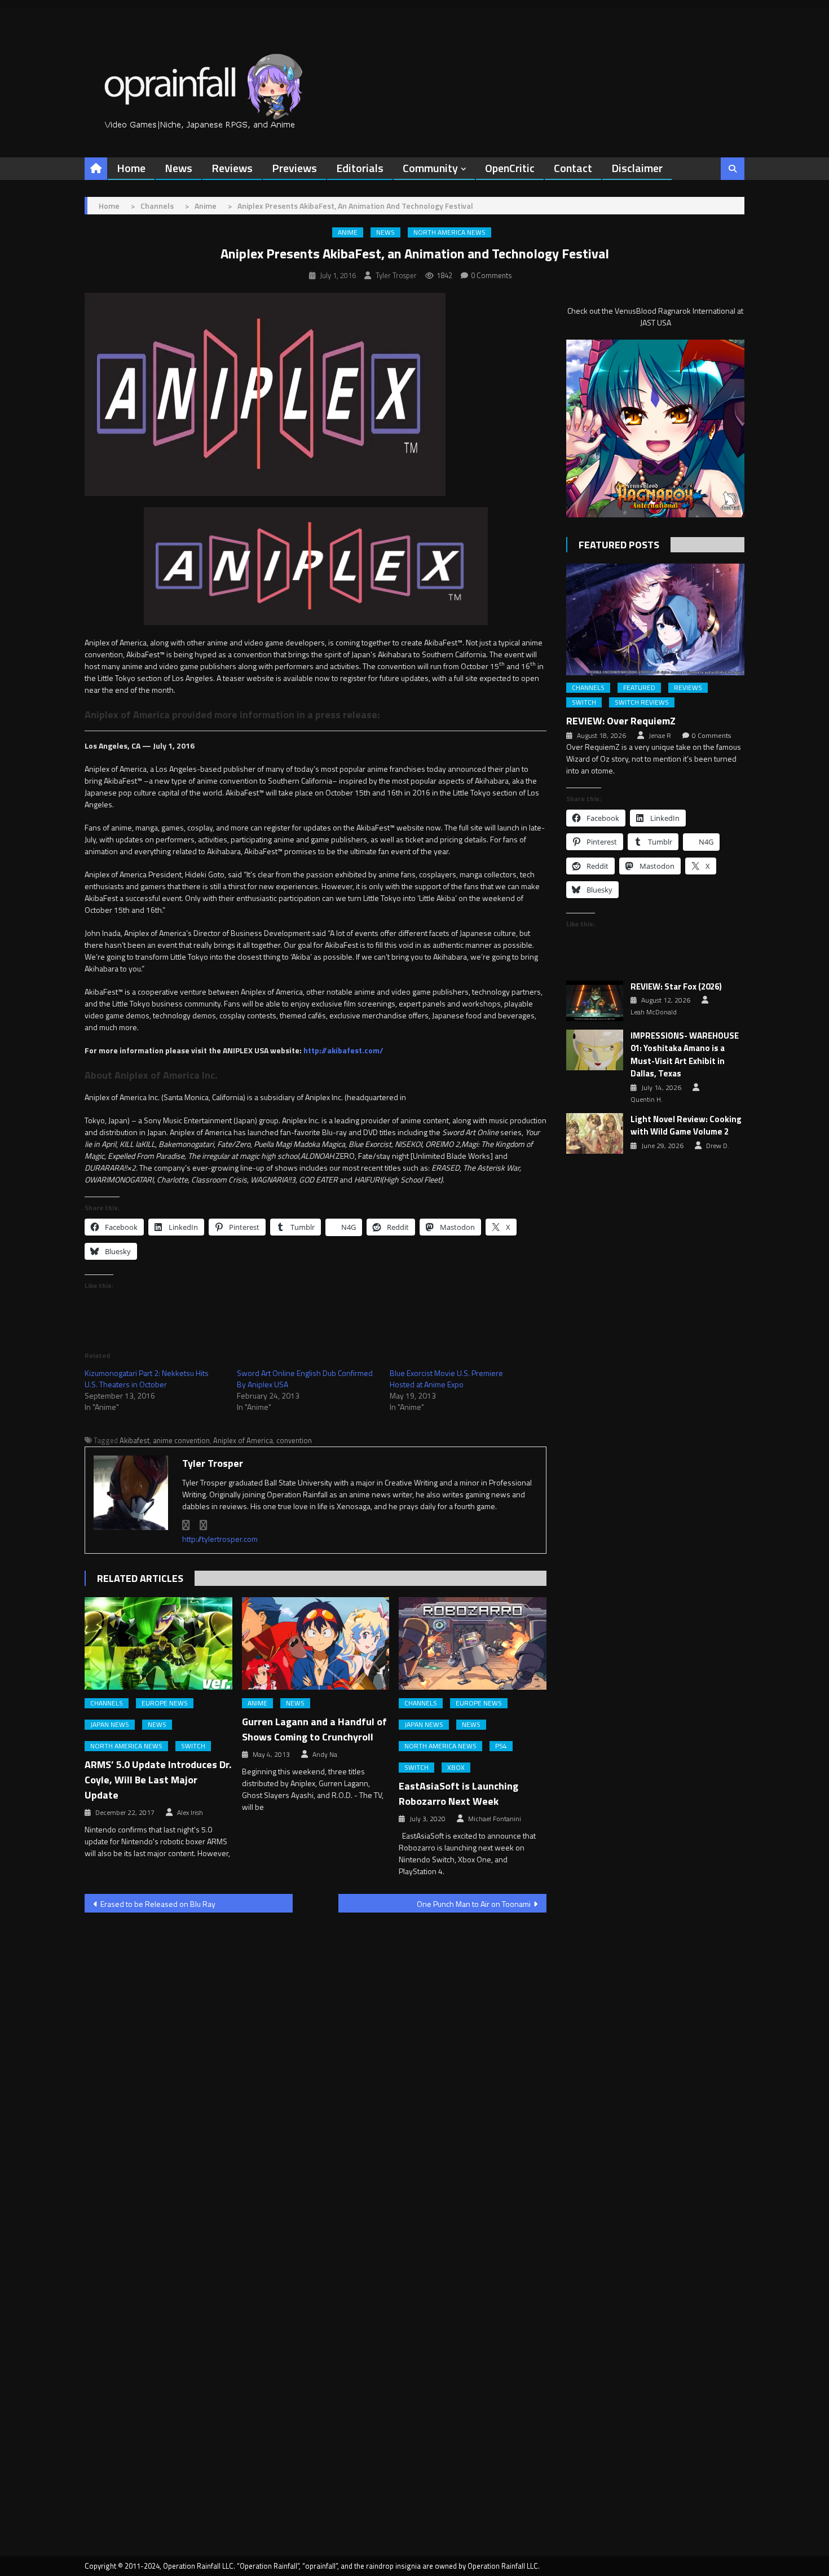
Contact (573, 168)
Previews (294, 168)
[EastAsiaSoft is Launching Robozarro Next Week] (473, 1643)
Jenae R (660, 736)
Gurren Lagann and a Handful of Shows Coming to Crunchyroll (314, 1729)
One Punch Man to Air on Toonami (474, 1904)
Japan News (110, 1725)
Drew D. (718, 1146)
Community (430, 168)
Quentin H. (647, 1100)
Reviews (232, 168)
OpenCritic (510, 168)
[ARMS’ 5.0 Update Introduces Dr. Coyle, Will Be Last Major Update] (158, 1643)
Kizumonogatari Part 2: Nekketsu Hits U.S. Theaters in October (147, 1379)
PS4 (501, 1746)
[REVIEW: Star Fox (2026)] (595, 1001)
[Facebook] (186, 1525)
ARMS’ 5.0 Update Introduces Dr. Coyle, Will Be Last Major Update (158, 1780)
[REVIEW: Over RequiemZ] (655, 619)
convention (294, 1440)
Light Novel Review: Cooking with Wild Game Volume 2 (686, 1126)
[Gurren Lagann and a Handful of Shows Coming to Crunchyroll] (316, 1643)
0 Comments (491, 275)
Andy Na (325, 1755)
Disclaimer (637, 168)
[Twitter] (204, 1525)
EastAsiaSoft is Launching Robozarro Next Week (458, 1793)
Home (131, 168)
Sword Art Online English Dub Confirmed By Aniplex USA (305, 1379)
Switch (193, 1746)
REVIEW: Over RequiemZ (621, 721)
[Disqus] (316, 2065)
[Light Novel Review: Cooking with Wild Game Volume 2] (595, 1133)
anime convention (181, 1440)
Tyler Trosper (396, 275)
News (178, 168)
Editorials (360, 168)
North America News (449, 232)
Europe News (165, 1703)
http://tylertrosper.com (220, 1539)
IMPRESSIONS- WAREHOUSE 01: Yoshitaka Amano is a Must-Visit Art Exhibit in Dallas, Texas (685, 1055)
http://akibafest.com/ (343, 1050)
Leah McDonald (654, 1012)
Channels (107, 1703)
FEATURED (639, 688)
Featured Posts (619, 545)
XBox (456, 1768)
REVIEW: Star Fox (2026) (676, 987)
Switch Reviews (642, 702)
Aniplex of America (243, 1440)
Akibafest (135, 1440)
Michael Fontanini (495, 1819)
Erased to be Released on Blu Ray (158, 1904)
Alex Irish (190, 1813)
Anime (348, 232)
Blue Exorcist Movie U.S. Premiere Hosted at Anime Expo (446, 1379)
